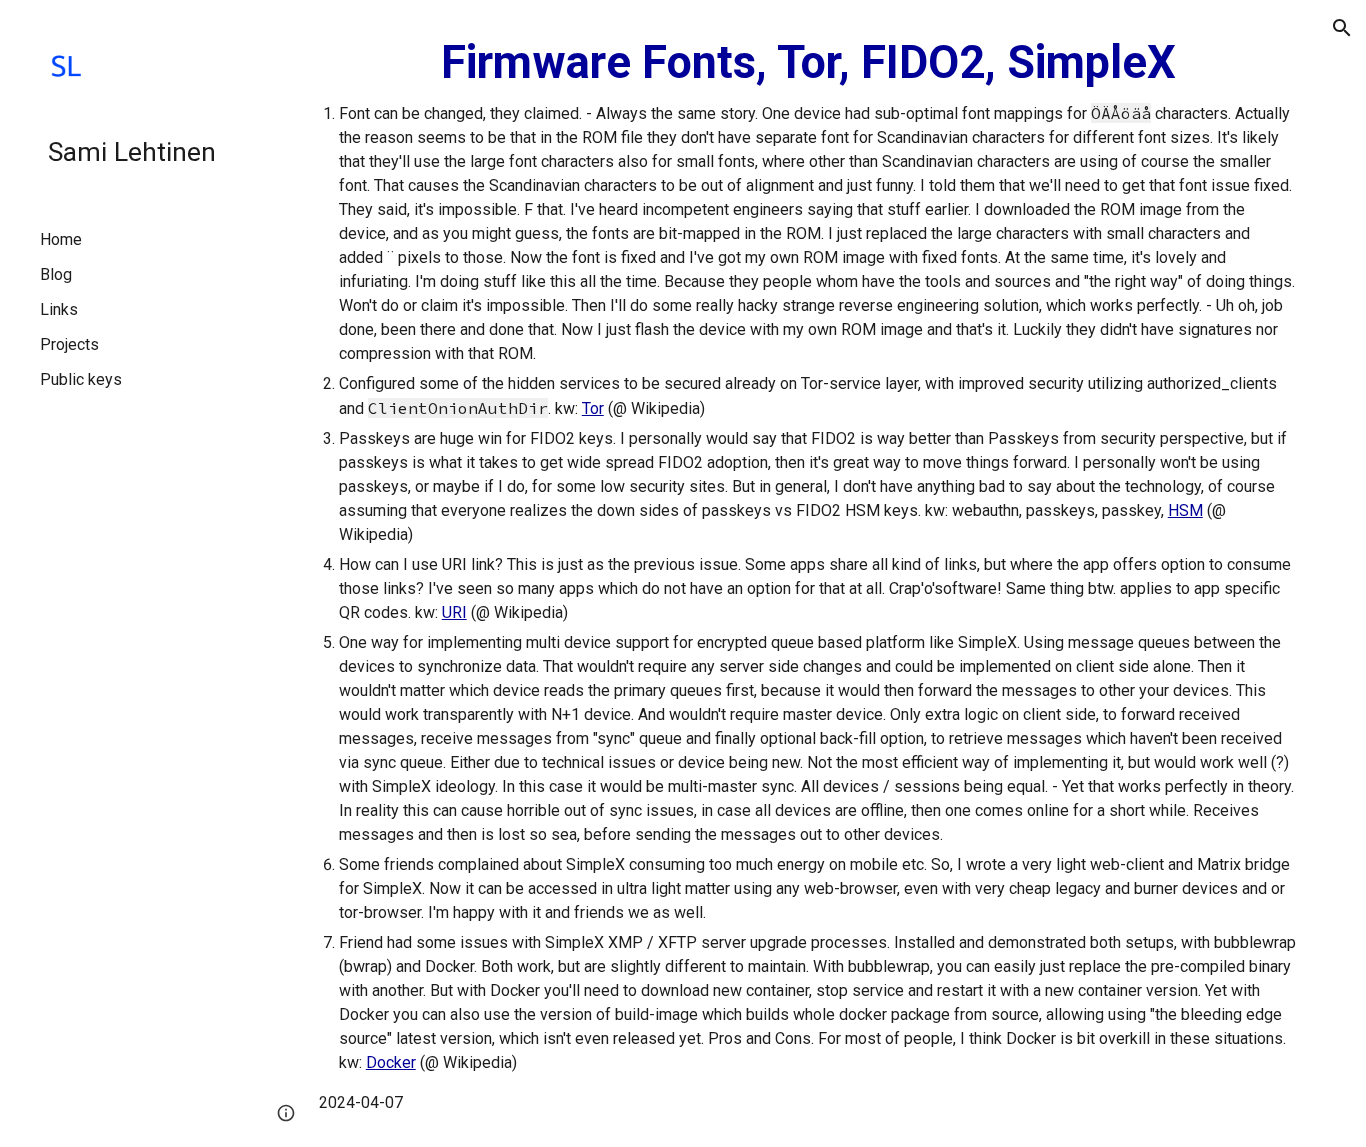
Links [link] (59, 309)
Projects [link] (69, 344)
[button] (1342, 28)
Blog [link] (56, 274)
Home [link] (61, 239)
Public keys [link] (81, 379)
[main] (808, 573)
